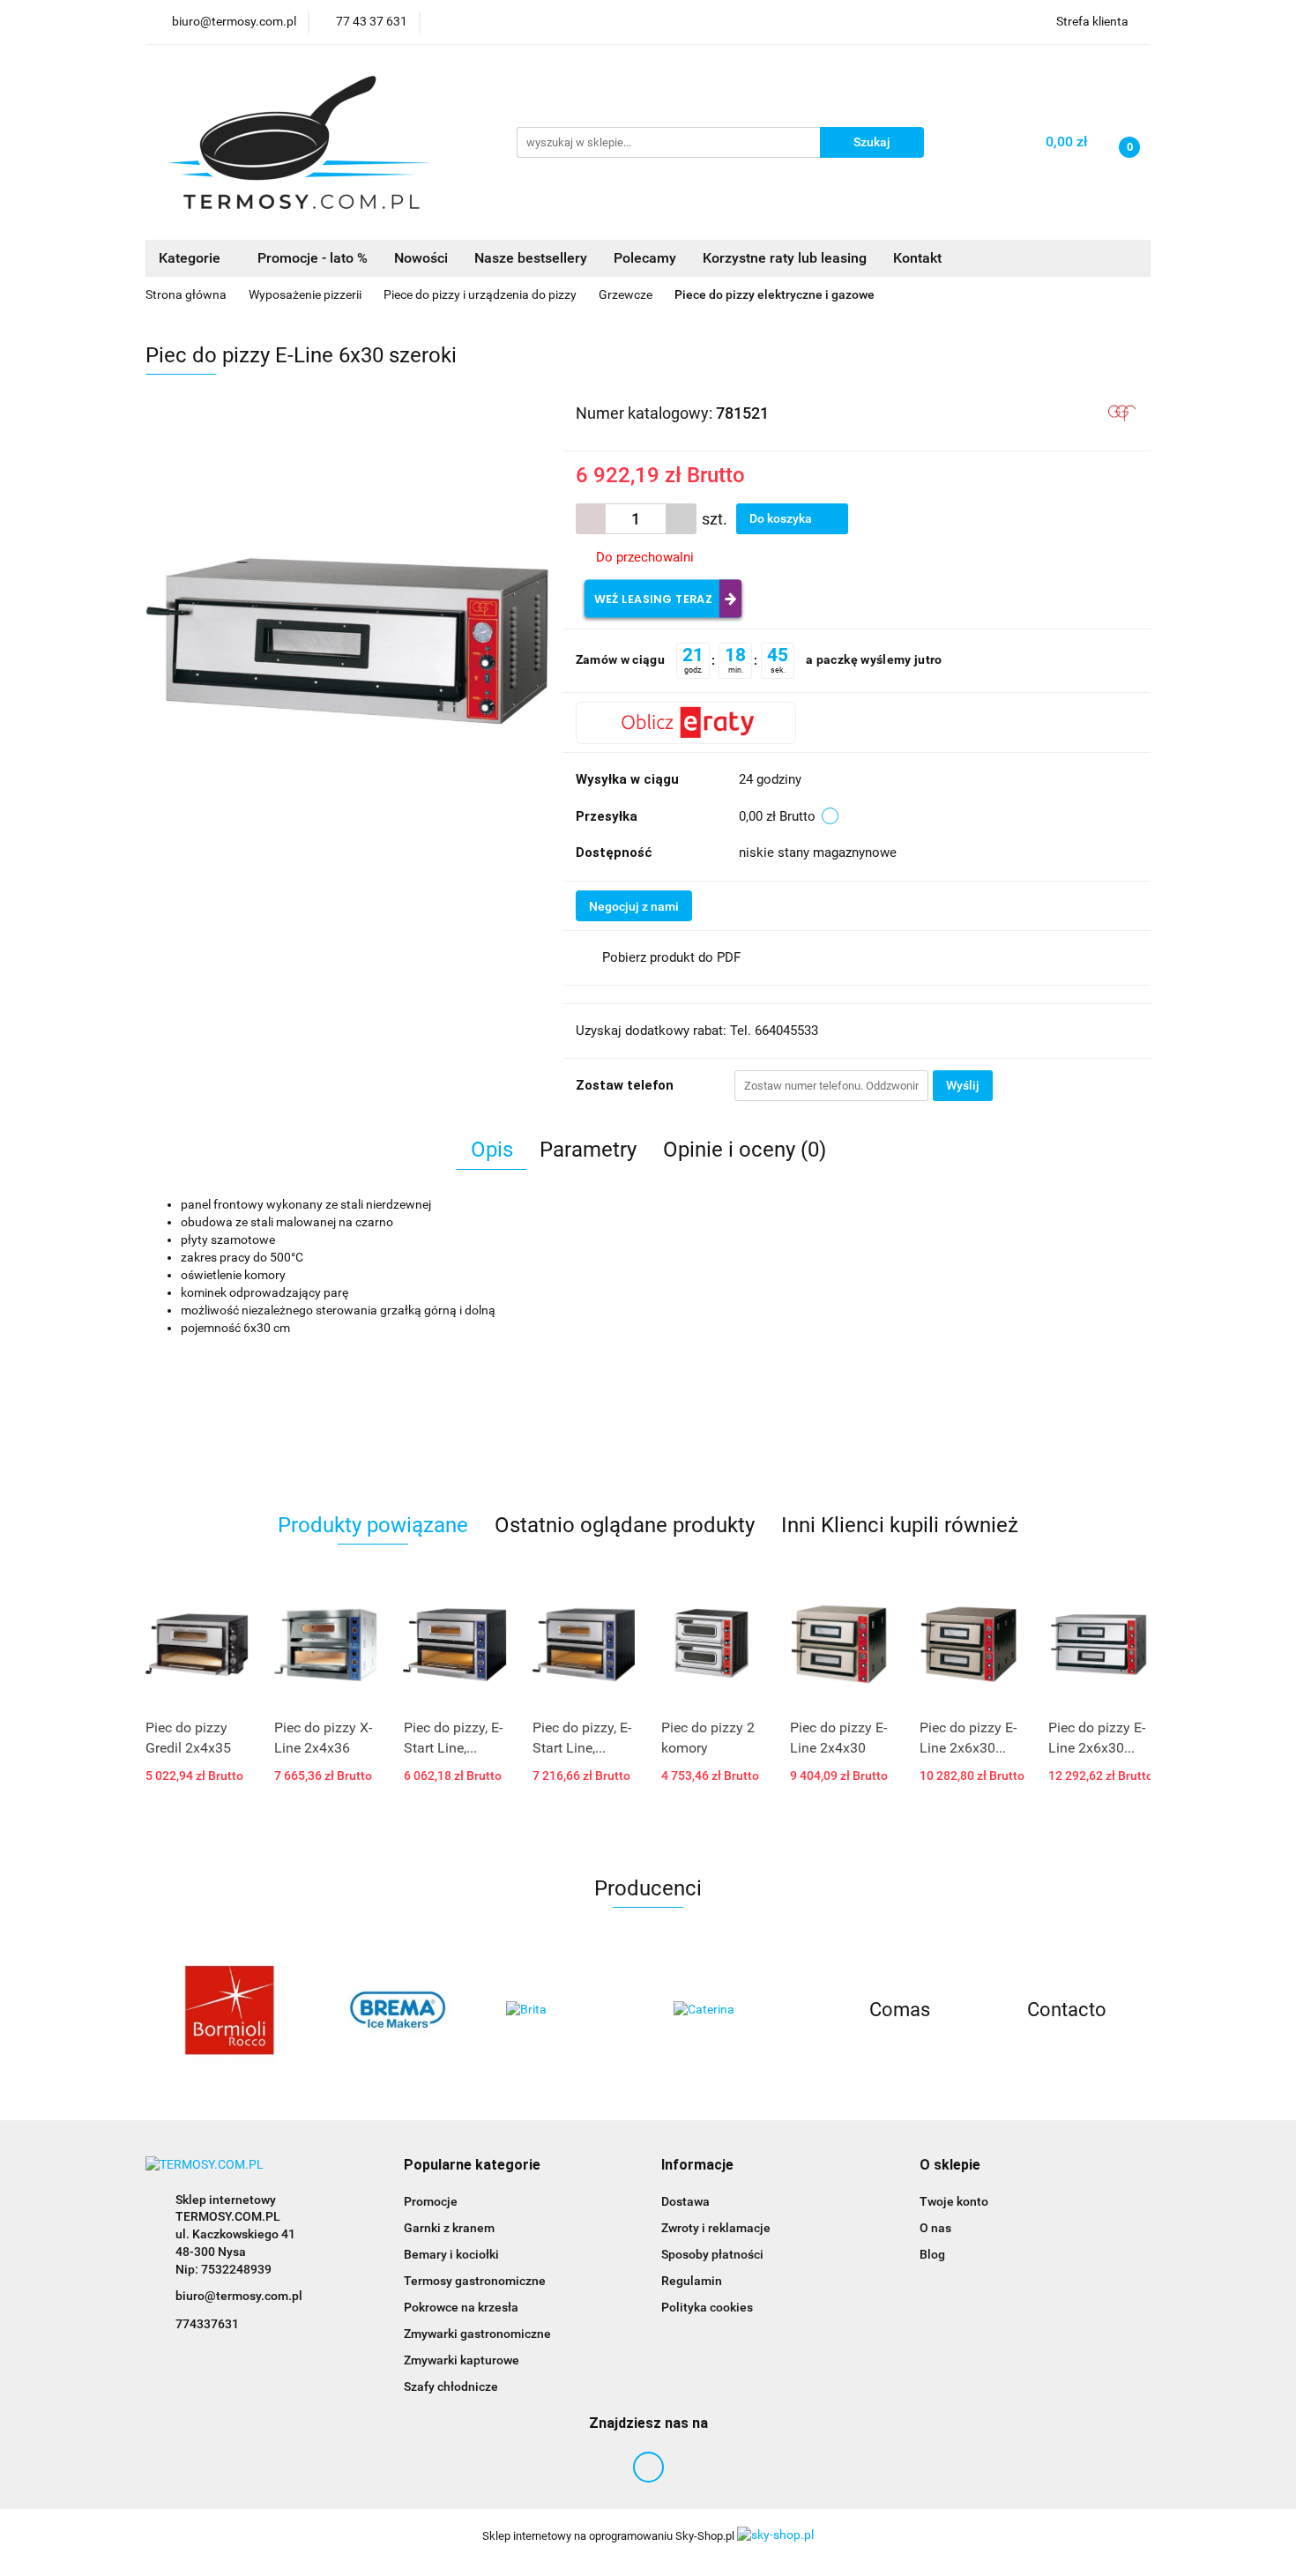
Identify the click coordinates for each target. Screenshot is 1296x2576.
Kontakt (917, 258)
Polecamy (645, 258)
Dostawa (685, 2201)
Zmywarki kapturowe (462, 2360)
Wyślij (963, 1085)
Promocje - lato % (313, 258)
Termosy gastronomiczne (475, 2281)
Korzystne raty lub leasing (785, 258)
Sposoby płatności (712, 2254)
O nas (935, 2228)
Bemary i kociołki (451, 2254)
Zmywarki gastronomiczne (477, 2334)
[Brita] (564, 2010)
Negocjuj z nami (634, 906)
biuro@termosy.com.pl (239, 2296)
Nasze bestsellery (531, 258)
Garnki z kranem (449, 2228)
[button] (472, 2166)
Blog (932, 2254)
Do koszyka (782, 518)
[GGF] (1122, 412)
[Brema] (397, 2010)
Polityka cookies (707, 2307)
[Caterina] (732, 2010)
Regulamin (692, 2281)
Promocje (431, 2201)
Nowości (421, 258)
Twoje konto (954, 2201)
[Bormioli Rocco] (229, 2010)
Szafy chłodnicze (451, 2386)
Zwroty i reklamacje (716, 2228)
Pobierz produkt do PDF (671, 957)
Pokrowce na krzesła (461, 2307)
